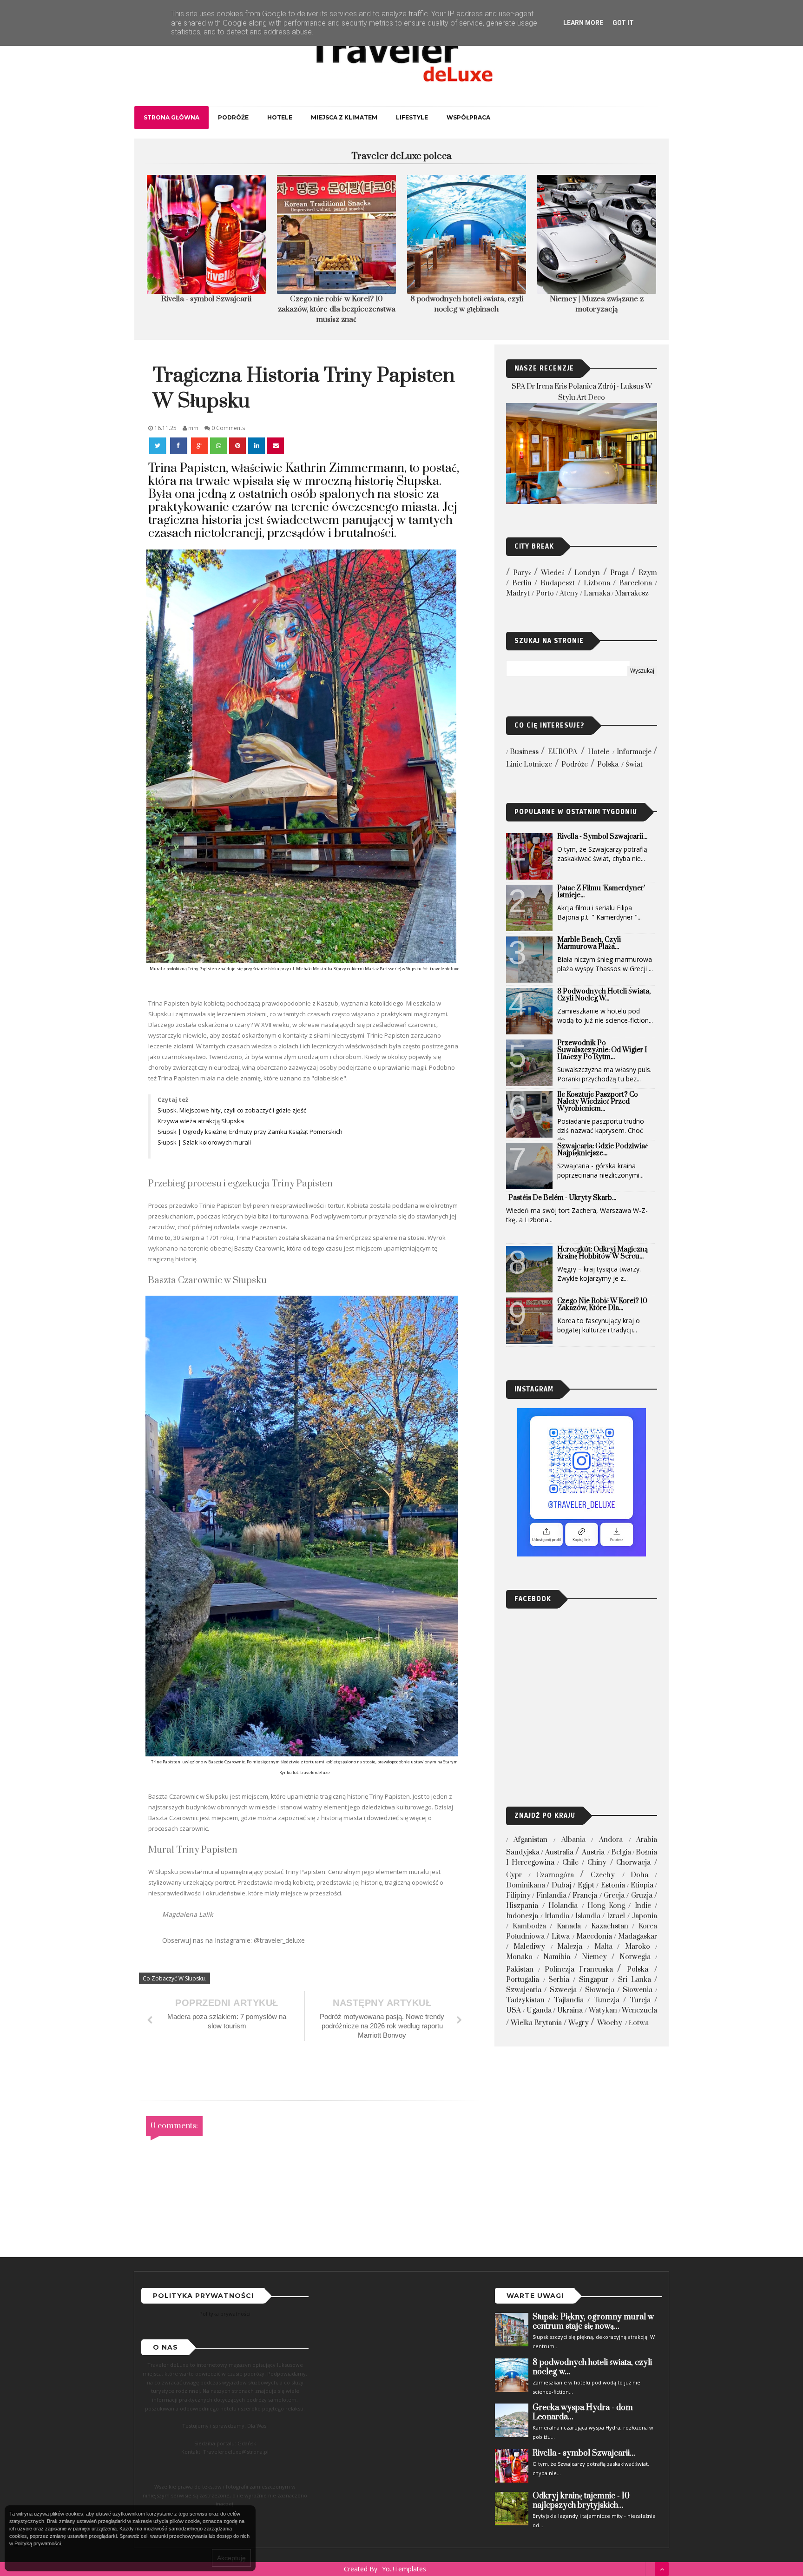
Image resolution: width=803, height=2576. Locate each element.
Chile (570, 1863)
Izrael (616, 1916)
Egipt (586, 1885)
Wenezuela (639, 2010)
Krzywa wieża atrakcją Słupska (201, 1121)
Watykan (603, 2010)
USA (513, 2010)
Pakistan (520, 1970)
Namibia (557, 1957)
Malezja (570, 1947)
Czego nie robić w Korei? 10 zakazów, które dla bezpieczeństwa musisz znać (207, 309)
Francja (585, 1896)
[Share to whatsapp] (218, 446)
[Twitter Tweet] (158, 446)
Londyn (587, 573)
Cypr (514, 1875)
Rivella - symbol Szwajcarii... (602, 837)
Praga (619, 573)
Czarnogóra (555, 1875)
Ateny (569, 593)
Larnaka (597, 593)
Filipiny (518, 1896)
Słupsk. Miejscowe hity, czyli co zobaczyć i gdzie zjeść (233, 1110)
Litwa (561, 1937)
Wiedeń (553, 573)
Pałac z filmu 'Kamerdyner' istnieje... (601, 892)
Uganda (539, 2010)
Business (524, 752)
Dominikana (526, 1885)
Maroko (638, 1947)
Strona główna (171, 117)
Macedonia (594, 1937)
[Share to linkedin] (257, 446)
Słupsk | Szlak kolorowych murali (205, 1142)
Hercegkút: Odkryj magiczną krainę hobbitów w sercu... (602, 1253)
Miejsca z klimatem (344, 117)
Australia (559, 1852)
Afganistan (530, 1840)
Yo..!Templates (404, 2569)
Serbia (559, 1980)
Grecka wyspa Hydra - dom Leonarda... (583, 2412)
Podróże (233, 117)
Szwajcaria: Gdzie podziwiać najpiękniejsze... (602, 1150)
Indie (643, 1906)
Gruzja (642, 1896)
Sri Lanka (635, 1980)
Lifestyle (412, 117)
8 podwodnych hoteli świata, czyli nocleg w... (604, 995)
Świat (634, 765)
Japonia (645, 1916)
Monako (519, 1957)
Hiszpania (522, 1906)
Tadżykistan (525, 2000)
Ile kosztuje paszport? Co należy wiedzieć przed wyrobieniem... (598, 1102)
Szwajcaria (524, 1990)
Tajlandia (569, 2000)
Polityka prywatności (225, 2314)
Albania (573, 1840)
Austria (593, 1852)
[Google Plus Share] (199, 446)
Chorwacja (633, 1863)
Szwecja (563, 1990)
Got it (623, 23)
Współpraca (468, 117)
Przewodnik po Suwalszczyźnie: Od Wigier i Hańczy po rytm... (602, 1050)
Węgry (579, 2023)
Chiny (597, 1863)
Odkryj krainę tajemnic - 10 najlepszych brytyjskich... (581, 2501)
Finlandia (551, 1896)
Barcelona (635, 583)
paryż (522, 573)
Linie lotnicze (529, 765)
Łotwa (639, 2023)
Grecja (614, 1896)
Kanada (569, 1926)
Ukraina (570, 2010)
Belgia (621, 1852)
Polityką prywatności (38, 2543)
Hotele (280, 117)
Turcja (640, 2000)
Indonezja (522, 1916)
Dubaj (561, 1885)
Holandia (563, 1906)
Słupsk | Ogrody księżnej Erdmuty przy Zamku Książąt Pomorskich (251, 1132)
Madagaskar (638, 1937)
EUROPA (563, 752)
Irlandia (557, 1916)
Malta (603, 1947)
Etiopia (642, 1885)
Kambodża (529, 1926)
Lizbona (597, 583)
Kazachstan (610, 1926)
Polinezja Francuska (579, 1970)
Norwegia (635, 1957)
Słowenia (638, 1990)
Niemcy (594, 1957)
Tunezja (606, 2000)
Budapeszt (558, 583)
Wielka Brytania (536, 2023)
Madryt (518, 593)
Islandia (588, 1916)
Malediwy (529, 1947)
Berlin (522, 583)
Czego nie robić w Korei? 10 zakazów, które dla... (602, 1305)
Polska (608, 765)
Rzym (648, 573)
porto (545, 593)
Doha (639, 1875)
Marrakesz (632, 593)
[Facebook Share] (179, 446)
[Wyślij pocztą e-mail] (276, 446)
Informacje (634, 752)
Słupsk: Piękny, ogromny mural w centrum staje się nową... (593, 2322)
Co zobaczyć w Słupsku (174, 1978)
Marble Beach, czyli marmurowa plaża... (589, 943)
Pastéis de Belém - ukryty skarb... (562, 1198)
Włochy (610, 2023)
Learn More (583, 23)
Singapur (594, 1980)
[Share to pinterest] (237, 446)
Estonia (613, 1885)
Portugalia (523, 1980)
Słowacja (600, 1990)
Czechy (603, 1875)
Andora (611, 1840)
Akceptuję (231, 2558)
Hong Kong (606, 1906)
